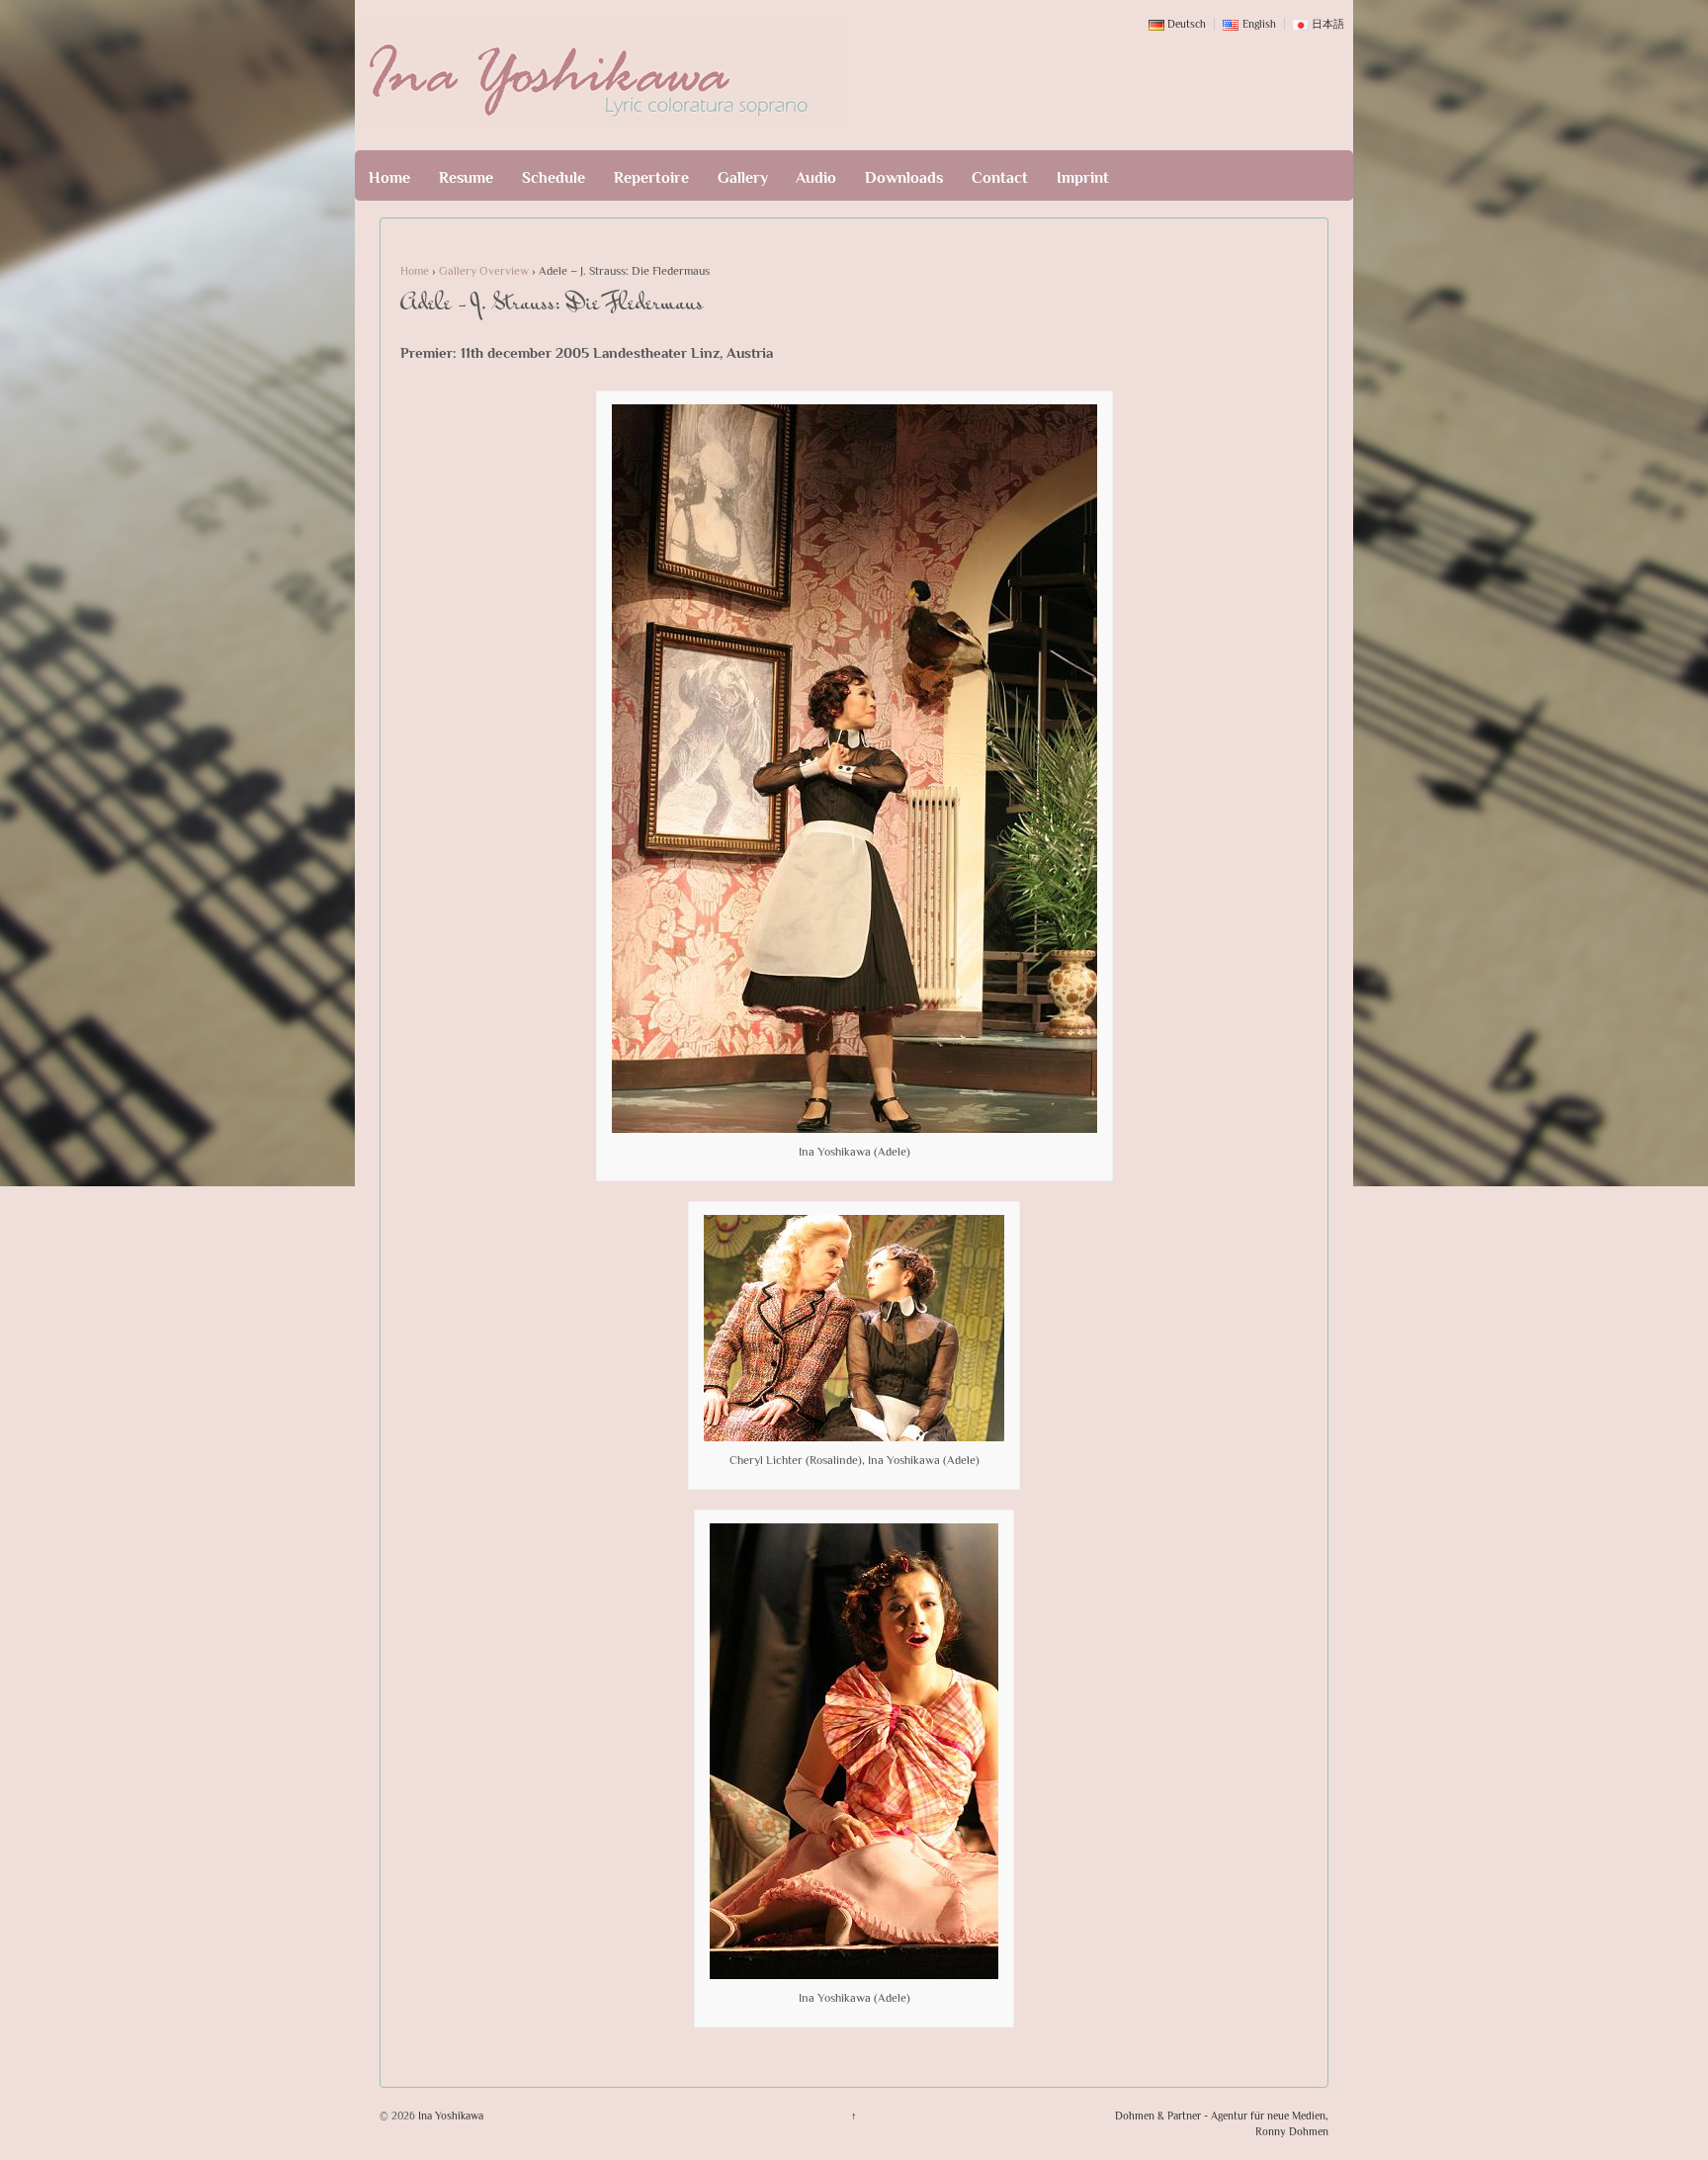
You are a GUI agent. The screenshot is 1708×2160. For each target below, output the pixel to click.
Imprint (1083, 178)
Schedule (554, 178)
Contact (1000, 178)
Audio (816, 178)
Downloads (904, 178)
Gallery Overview (484, 271)
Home (389, 178)
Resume (466, 178)
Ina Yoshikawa (449, 2116)
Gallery (743, 178)
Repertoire (651, 178)
